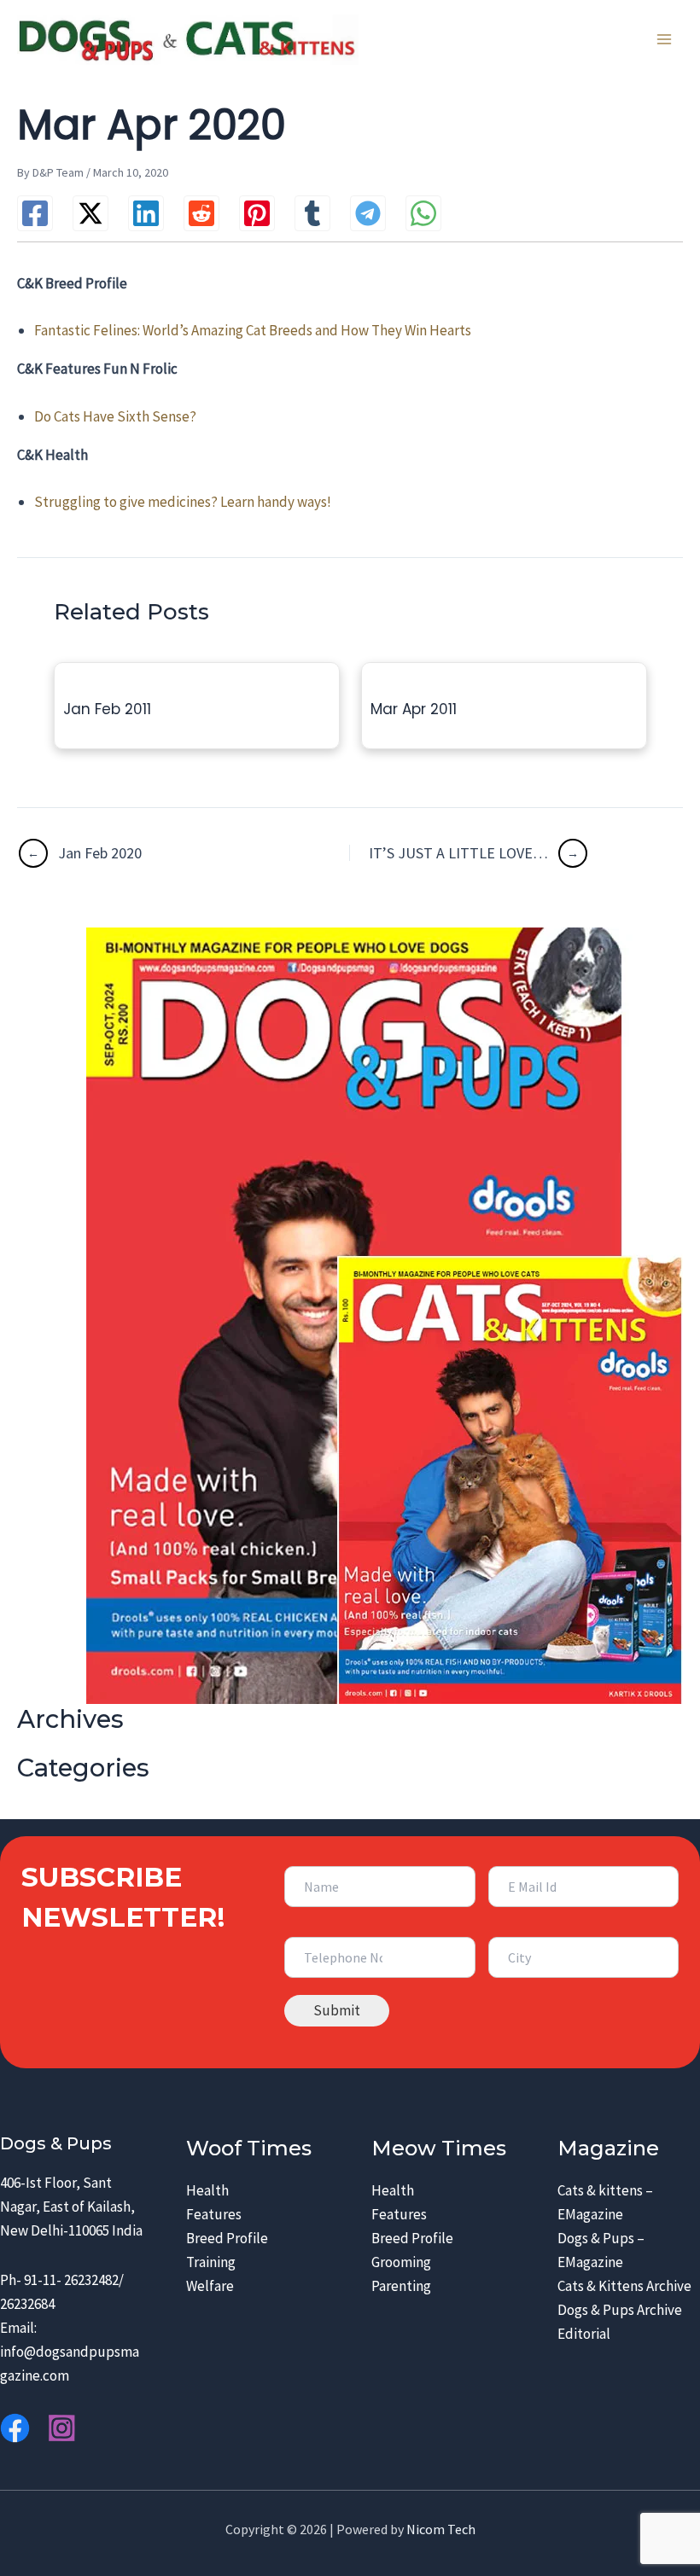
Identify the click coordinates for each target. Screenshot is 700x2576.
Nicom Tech (441, 2529)
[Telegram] (368, 213)
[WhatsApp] (423, 213)
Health (207, 2190)
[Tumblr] (312, 213)
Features (214, 2214)
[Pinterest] (257, 213)
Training (211, 2262)
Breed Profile (227, 2238)
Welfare (210, 2286)
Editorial (584, 2334)
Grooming (401, 2262)
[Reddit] (201, 213)
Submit (337, 2010)
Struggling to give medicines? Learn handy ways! (183, 502)
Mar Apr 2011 (414, 709)
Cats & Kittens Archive (624, 2286)
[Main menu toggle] (664, 40)
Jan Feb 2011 (107, 709)
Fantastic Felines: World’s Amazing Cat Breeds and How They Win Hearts (253, 330)
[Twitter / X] (90, 213)
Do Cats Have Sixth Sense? (115, 416)
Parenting (401, 2286)
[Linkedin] (146, 213)
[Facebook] (35, 213)
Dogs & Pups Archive (620, 2310)
